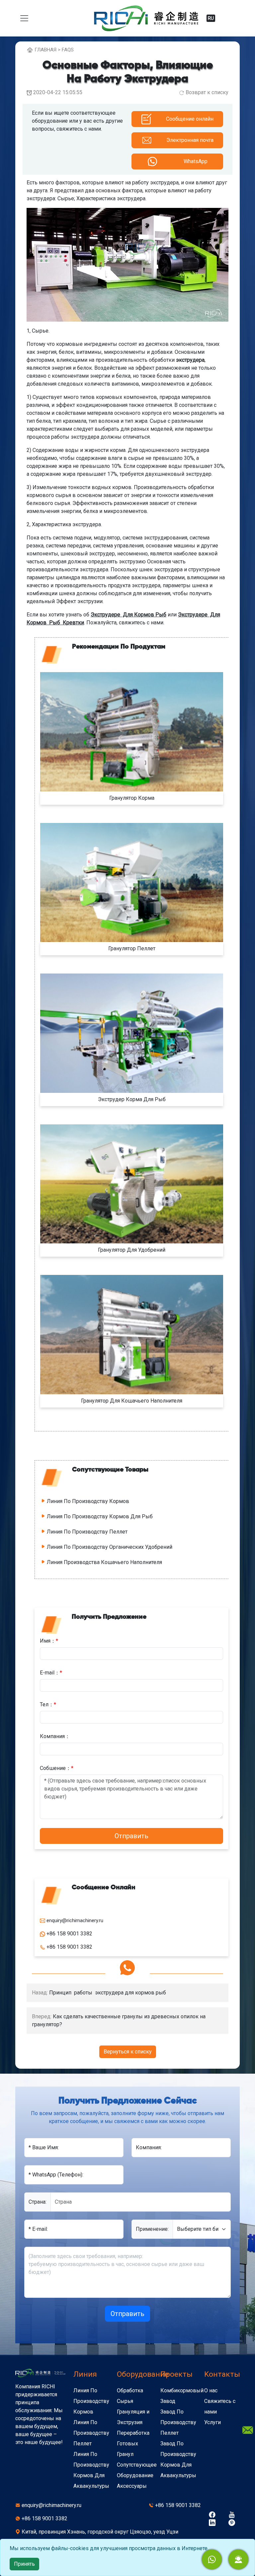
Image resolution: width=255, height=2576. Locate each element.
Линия (85, 2374)
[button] (238, 2559)
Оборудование (143, 2374)
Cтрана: (38, 2202)
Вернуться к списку (128, 2052)
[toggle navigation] (24, 18)
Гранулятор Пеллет (132, 948)
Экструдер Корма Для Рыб (132, 1099)
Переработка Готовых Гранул (133, 2444)
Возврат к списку (207, 92)
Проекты (176, 2374)
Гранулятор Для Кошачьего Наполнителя (132, 1401)
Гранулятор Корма (132, 798)
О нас (211, 2390)
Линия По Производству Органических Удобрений (110, 1547)
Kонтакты (222, 2374)
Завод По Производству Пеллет (178, 2422)
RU (211, 18)
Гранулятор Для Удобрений (132, 1250)
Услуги (212, 2422)
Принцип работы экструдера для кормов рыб (108, 1993)
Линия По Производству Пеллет (87, 1532)
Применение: (152, 2229)
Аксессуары (132, 2486)
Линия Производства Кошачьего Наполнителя (104, 1562)
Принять (24, 2564)
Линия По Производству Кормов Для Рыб (100, 1516)
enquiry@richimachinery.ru (51, 2505)
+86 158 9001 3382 (178, 2505)
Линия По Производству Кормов (88, 1501)
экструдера (190, 360)
